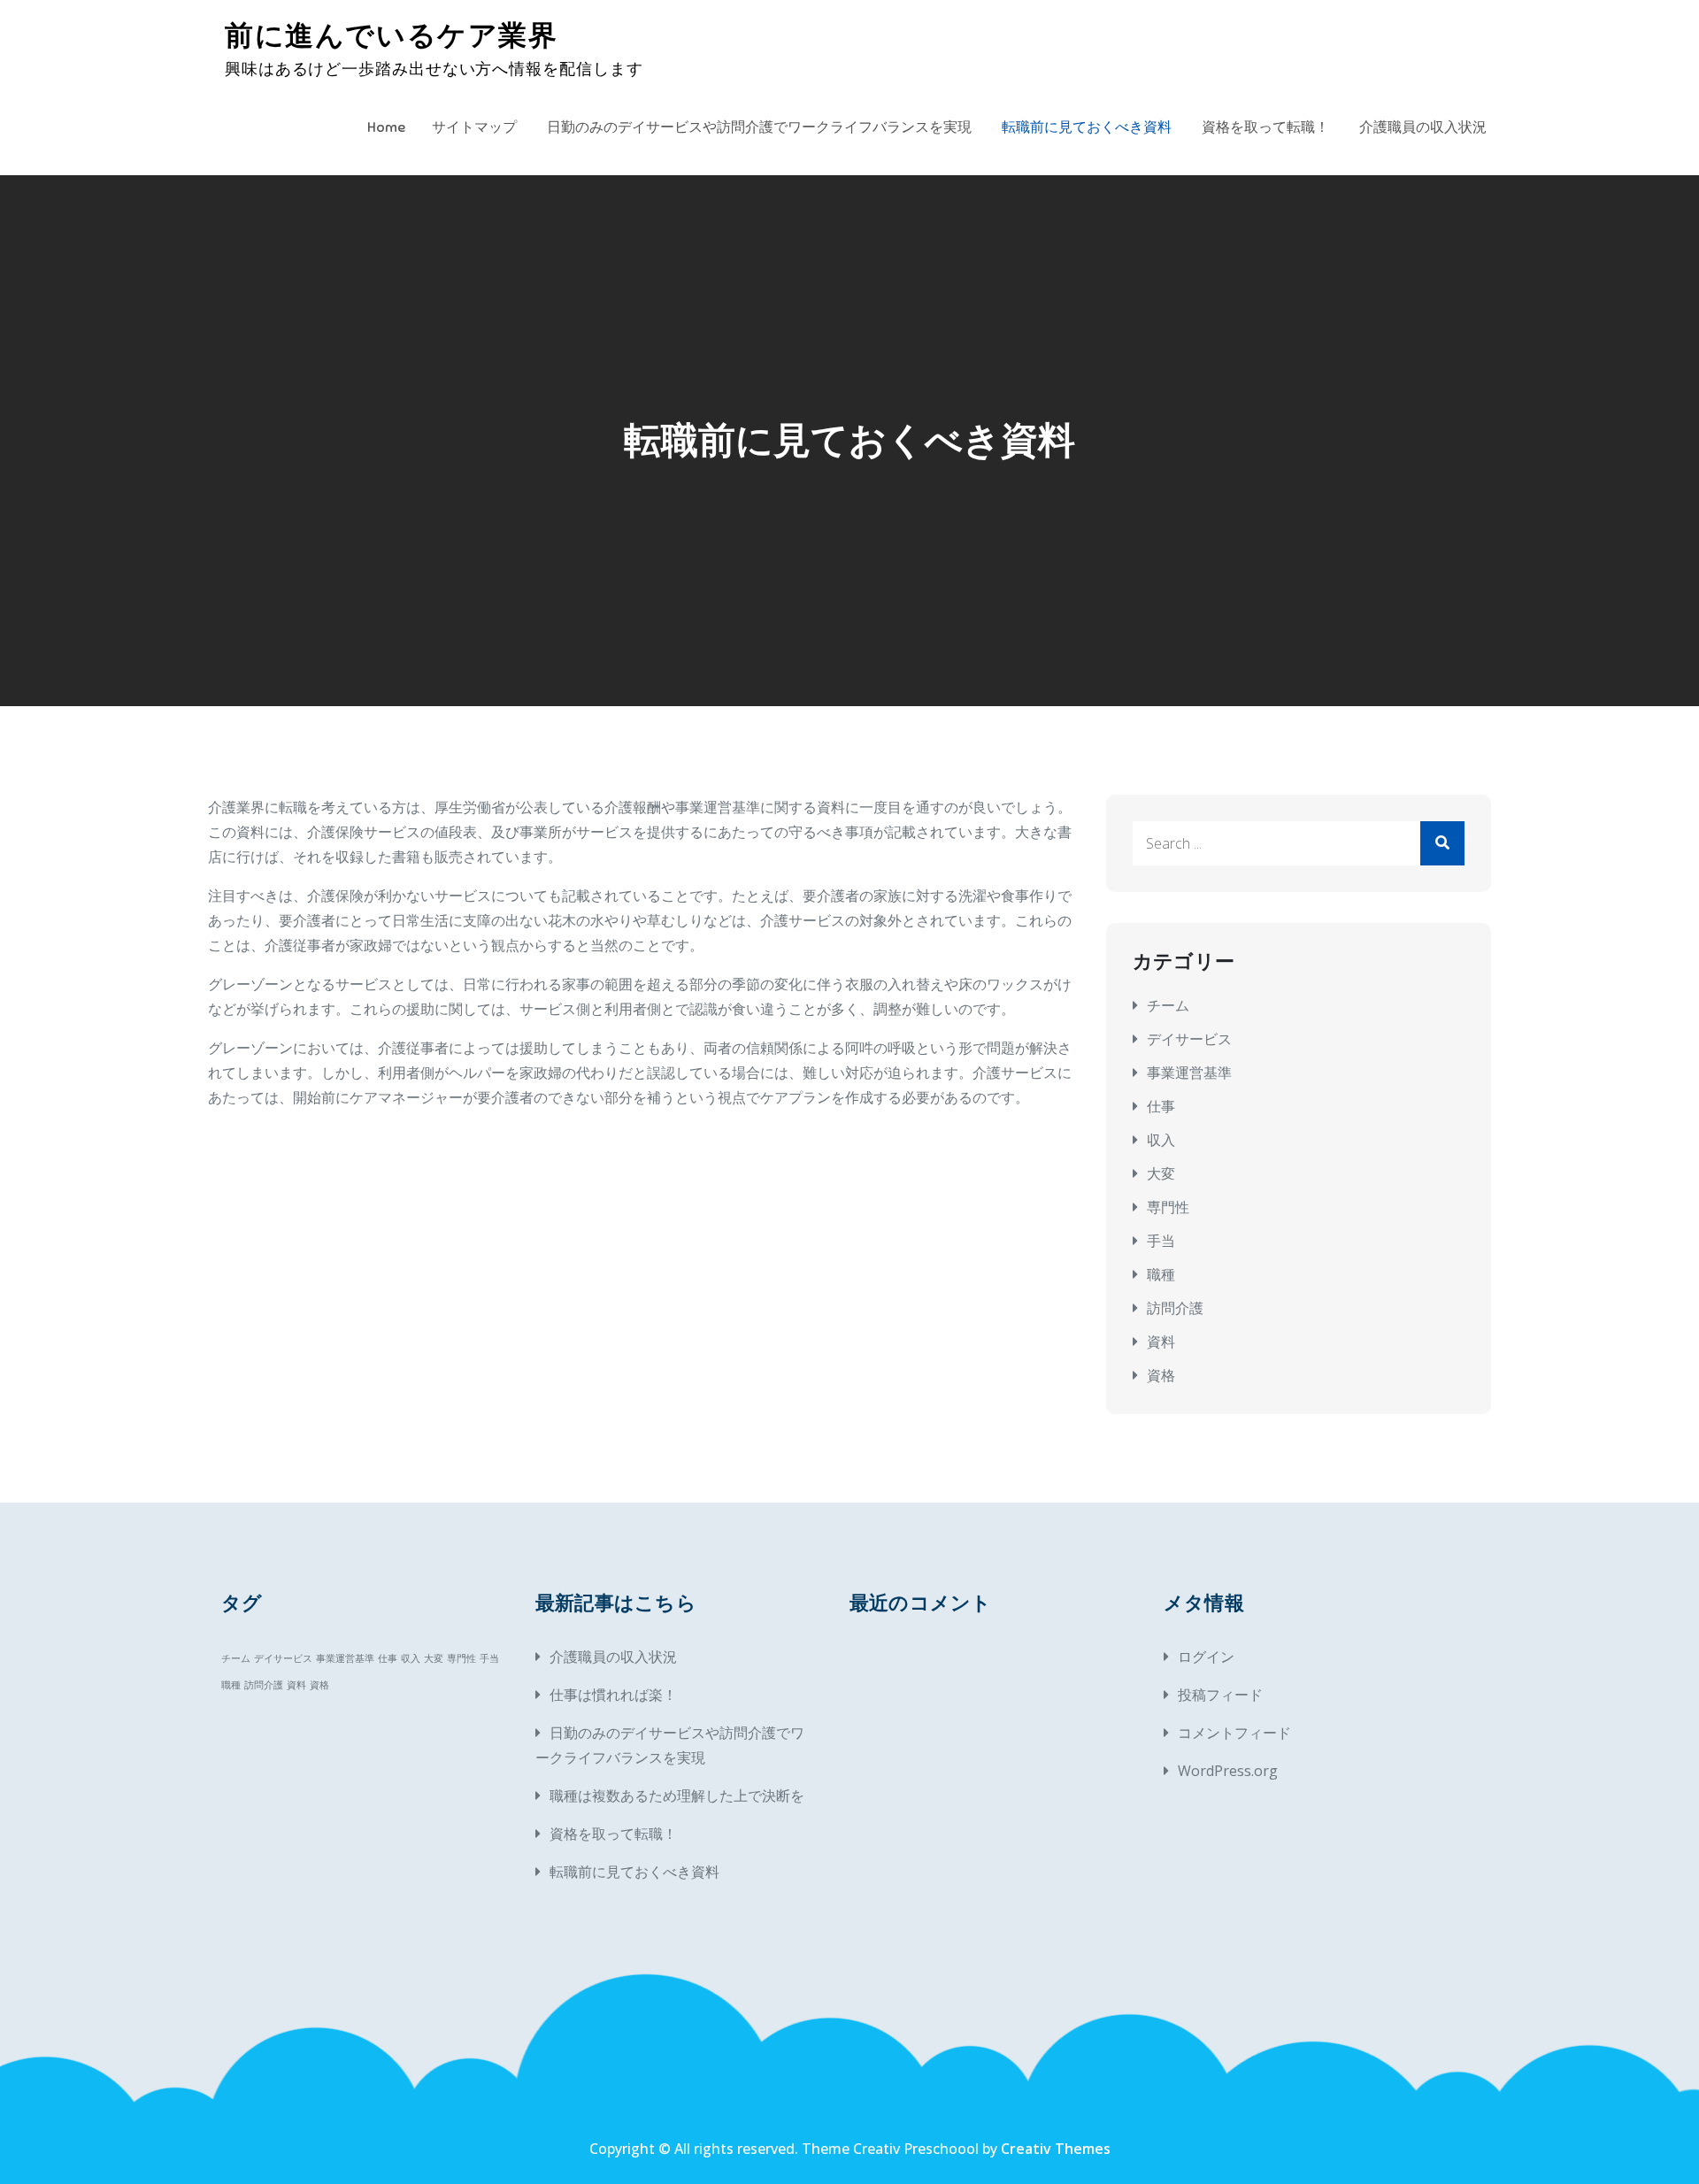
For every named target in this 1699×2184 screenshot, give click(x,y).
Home (386, 127)
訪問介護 (1175, 1308)
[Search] (1442, 843)
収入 (1161, 1140)
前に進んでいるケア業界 (392, 35)
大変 (1161, 1173)
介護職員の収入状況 (1423, 127)
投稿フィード (1220, 1695)
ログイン (1206, 1657)
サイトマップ (474, 127)
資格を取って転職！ (1265, 127)
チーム (1168, 1005)
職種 (1161, 1274)
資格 (1161, 1375)
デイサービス (1189, 1039)
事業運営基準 (1189, 1073)
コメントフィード (1234, 1733)
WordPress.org (1228, 1771)
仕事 (1161, 1106)
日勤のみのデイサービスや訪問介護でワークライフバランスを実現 (759, 127)
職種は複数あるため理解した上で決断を (677, 1796)
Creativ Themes (1056, 2149)
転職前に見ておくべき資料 (1087, 127)
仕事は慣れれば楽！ (613, 1695)
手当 (1161, 1241)
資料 (1161, 1342)
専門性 (1168, 1207)
